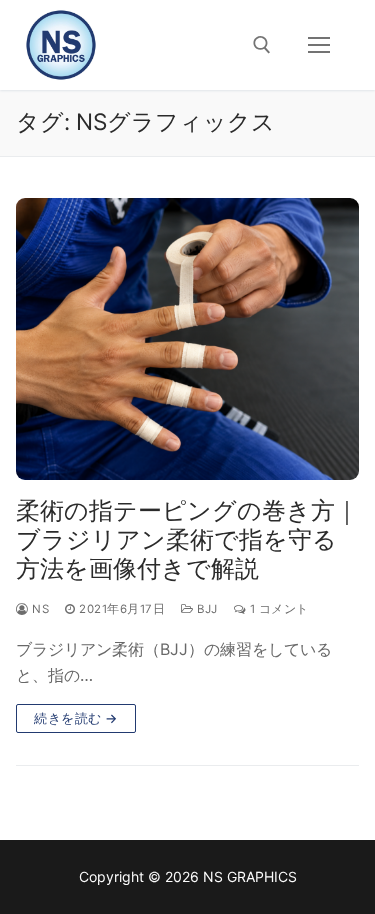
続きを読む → (76, 718)
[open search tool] (262, 45)
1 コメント (277, 609)
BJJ (206, 609)
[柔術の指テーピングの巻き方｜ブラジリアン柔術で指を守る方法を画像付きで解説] (187, 338)
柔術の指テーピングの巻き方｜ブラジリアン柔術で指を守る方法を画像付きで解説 (187, 539)
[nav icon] (319, 45)
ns (39, 609)
